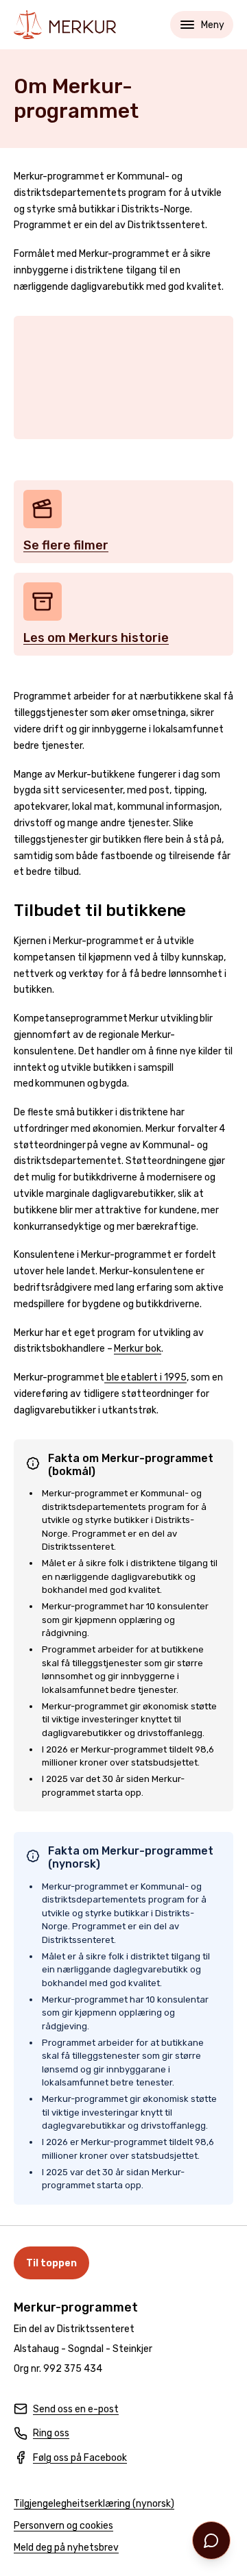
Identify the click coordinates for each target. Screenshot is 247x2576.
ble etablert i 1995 (145, 1377)
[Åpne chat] (211, 2540)
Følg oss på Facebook (70, 2459)
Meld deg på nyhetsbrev (66, 2548)
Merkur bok (138, 1349)
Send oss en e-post (66, 2410)
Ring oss (42, 2434)
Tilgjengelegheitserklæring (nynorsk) (94, 2504)
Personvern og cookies (63, 2526)
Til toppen (51, 2263)
